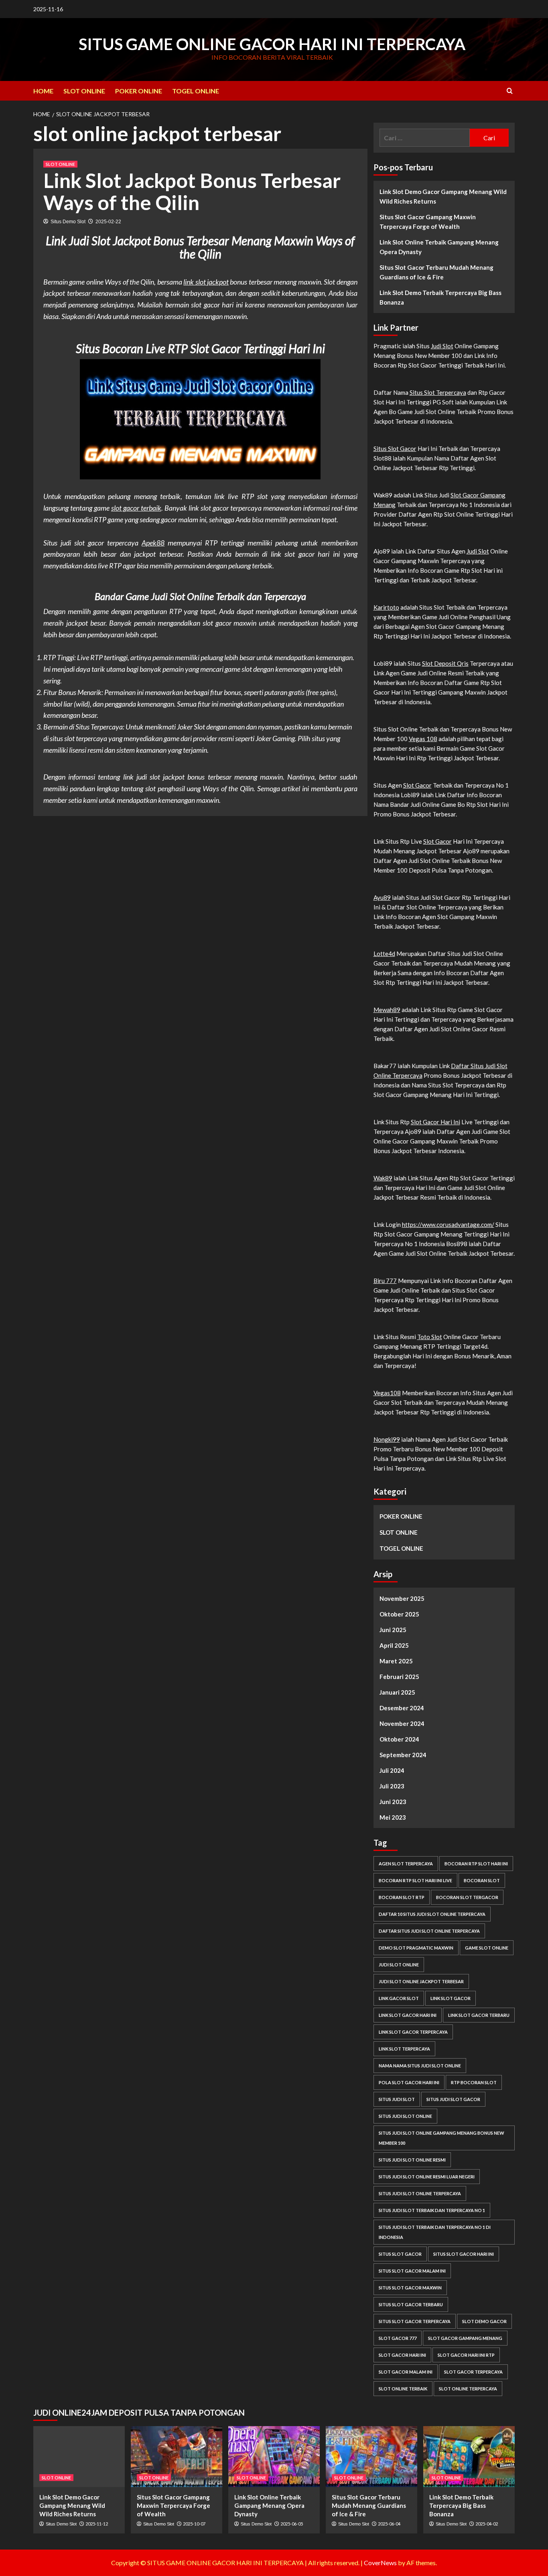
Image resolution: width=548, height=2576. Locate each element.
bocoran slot (482, 1880)
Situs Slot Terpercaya (438, 392)
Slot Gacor (417, 785)
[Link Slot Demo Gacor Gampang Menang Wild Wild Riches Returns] (79, 2457)
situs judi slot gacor (453, 2099)
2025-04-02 (487, 2524)
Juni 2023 (393, 1802)
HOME (43, 91)
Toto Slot (430, 1337)
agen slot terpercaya (406, 1864)
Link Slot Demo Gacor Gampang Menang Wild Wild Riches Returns (443, 196)
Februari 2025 (399, 1677)
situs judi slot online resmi (412, 2160)
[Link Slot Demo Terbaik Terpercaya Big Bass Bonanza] (469, 2457)
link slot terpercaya (404, 2049)
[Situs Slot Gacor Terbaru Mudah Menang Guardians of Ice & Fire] (371, 2457)
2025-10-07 (194, 2524)
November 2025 (402, 1598)
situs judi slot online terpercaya (420, 2193)
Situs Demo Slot (68, 222)
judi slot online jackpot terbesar (421, 1981)
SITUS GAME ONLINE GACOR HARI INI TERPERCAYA (272, 44)
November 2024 (402, 1723)
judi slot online (399, 1965)
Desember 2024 (402, 1708)
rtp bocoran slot (474, 2082)
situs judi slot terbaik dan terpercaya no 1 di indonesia (435, 2232)
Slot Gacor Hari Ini (435, 1122)
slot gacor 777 (398, 2338)
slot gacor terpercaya (473, 2372)
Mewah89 (387, 1010)
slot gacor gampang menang (465, 2338)
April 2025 (394, 1645)
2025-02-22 (108, 222)
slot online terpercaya (468, 2389)
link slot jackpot (206, 282)
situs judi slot (397, 2099)
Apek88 (153, 543)
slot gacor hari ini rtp (466, 2355)
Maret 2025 (396, 1661)
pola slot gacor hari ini (409, 2082)
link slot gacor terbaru (479, 2015)
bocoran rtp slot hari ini (476, 1864)
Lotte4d (384, 954)
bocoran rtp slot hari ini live (415, 1880)
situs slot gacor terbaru (411, 2304)
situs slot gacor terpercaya (415, 2321)
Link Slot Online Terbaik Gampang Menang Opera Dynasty (439, 247)
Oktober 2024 (399, 1739)
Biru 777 (385, 1281)
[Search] (510, 91)
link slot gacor (451, 1998)
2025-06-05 (292, 2524)
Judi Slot (442, 346)
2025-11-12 (97, 2524)
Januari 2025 (397, 1692)
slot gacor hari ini (402, 2355)
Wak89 (383, 1178)
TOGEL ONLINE (196, 91)
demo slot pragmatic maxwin (416, 1948)
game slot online (487, 1948)
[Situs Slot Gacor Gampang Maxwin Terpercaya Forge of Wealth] (177, 2457)
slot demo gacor (484, 2321)
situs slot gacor (400, 2254)
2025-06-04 (389, 2524)
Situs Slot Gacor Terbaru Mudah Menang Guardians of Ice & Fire (436, 272)
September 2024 (403, 1755)
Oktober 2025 (399, 1614)
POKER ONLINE (139, 91)
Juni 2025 (393, 1630)
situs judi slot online (405, 2116)
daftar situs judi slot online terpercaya (429, 1931)
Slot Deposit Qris (445, 663)
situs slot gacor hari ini (464, 2254)
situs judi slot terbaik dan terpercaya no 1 (432, 2210)
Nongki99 (387, 1439)
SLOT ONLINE (84, 91)
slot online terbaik (403, 2389)
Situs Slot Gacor (395, 449)
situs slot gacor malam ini (412, 2271)
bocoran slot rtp (402, 1897)
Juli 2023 (392, 1786)
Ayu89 (382, 897)
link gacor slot (399, 1998)
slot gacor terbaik (136, 508)
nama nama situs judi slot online (420, 2066)
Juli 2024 (392, 1770)
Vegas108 (387, 1393)
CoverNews (380, 2563)
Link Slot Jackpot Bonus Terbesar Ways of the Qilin (192, 191)
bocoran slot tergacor (467, 1897)
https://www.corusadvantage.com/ (448, 1224)
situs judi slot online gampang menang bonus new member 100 (441, 2138)
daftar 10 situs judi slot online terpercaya (432, 1914)
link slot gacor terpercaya (413, 2032)
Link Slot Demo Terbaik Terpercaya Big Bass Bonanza (440, 297)
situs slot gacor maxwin (410, 2288)
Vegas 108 (423, 739)
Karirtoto (386, 607)
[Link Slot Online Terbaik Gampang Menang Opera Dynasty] (274, 2457)
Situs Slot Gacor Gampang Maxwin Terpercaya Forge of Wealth (428, 222)
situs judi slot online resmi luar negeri (427, 2177)
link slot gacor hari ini (408, 2015)
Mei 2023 (393, 1817)
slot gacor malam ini (406, 2372)
